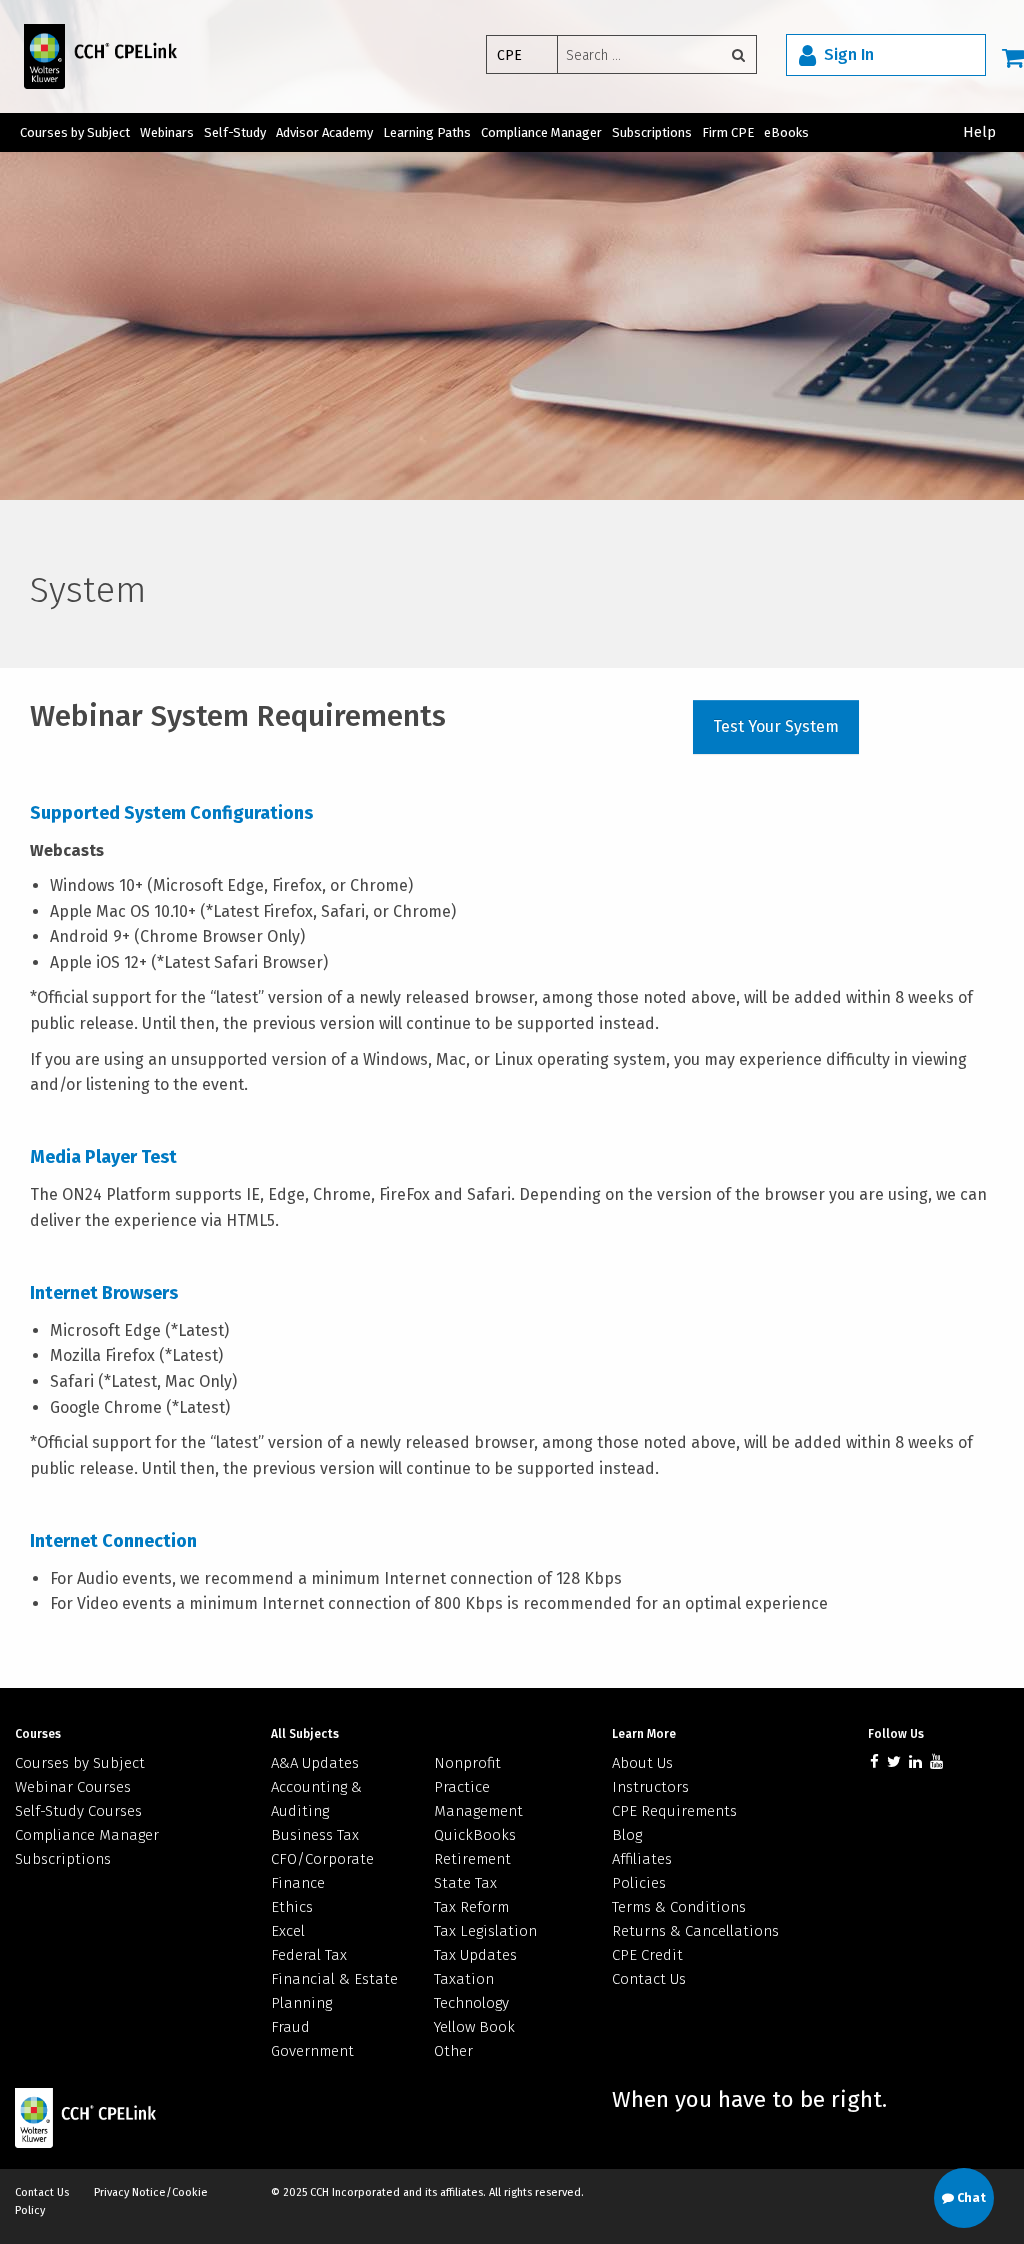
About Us (642, 1763)
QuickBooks (475, 1835)
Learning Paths (427, 132)
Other (453, 2051)
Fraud (290, 2027)
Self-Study (235, 132)
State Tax (465, 1883)
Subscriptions (652, 132)
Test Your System (776, 726)
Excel (288, 1931)
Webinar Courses (73, 1787)
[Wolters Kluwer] (88, 55)
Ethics (292, 1907)
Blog (627, 1835)
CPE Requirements (674, 1811)
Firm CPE (728, 132)
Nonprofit (467, 1763)
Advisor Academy (324, 132)
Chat (970, 2198)
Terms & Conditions (679, 1907)
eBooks (786, 132)
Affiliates (642, 1859)
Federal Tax (309, 1955)
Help (979, 132)
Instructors (650, 1787)
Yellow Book (474, 2027)
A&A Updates (315, 1763)
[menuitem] (627, 57)
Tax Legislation (485, 1931)
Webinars (167, 132)
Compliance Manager (541, 132)
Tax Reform (471, 1907)
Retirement (472, 1859)
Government (312, 2051)
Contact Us (649, 1979)
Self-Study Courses (78, 1811)
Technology (471, 2003)
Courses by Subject (75, 132)
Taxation (464, 1979)
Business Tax (315, 1835)
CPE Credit (647, 1955)
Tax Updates (475, 1955)
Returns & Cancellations (695, 1931)
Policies (639, 1883)
